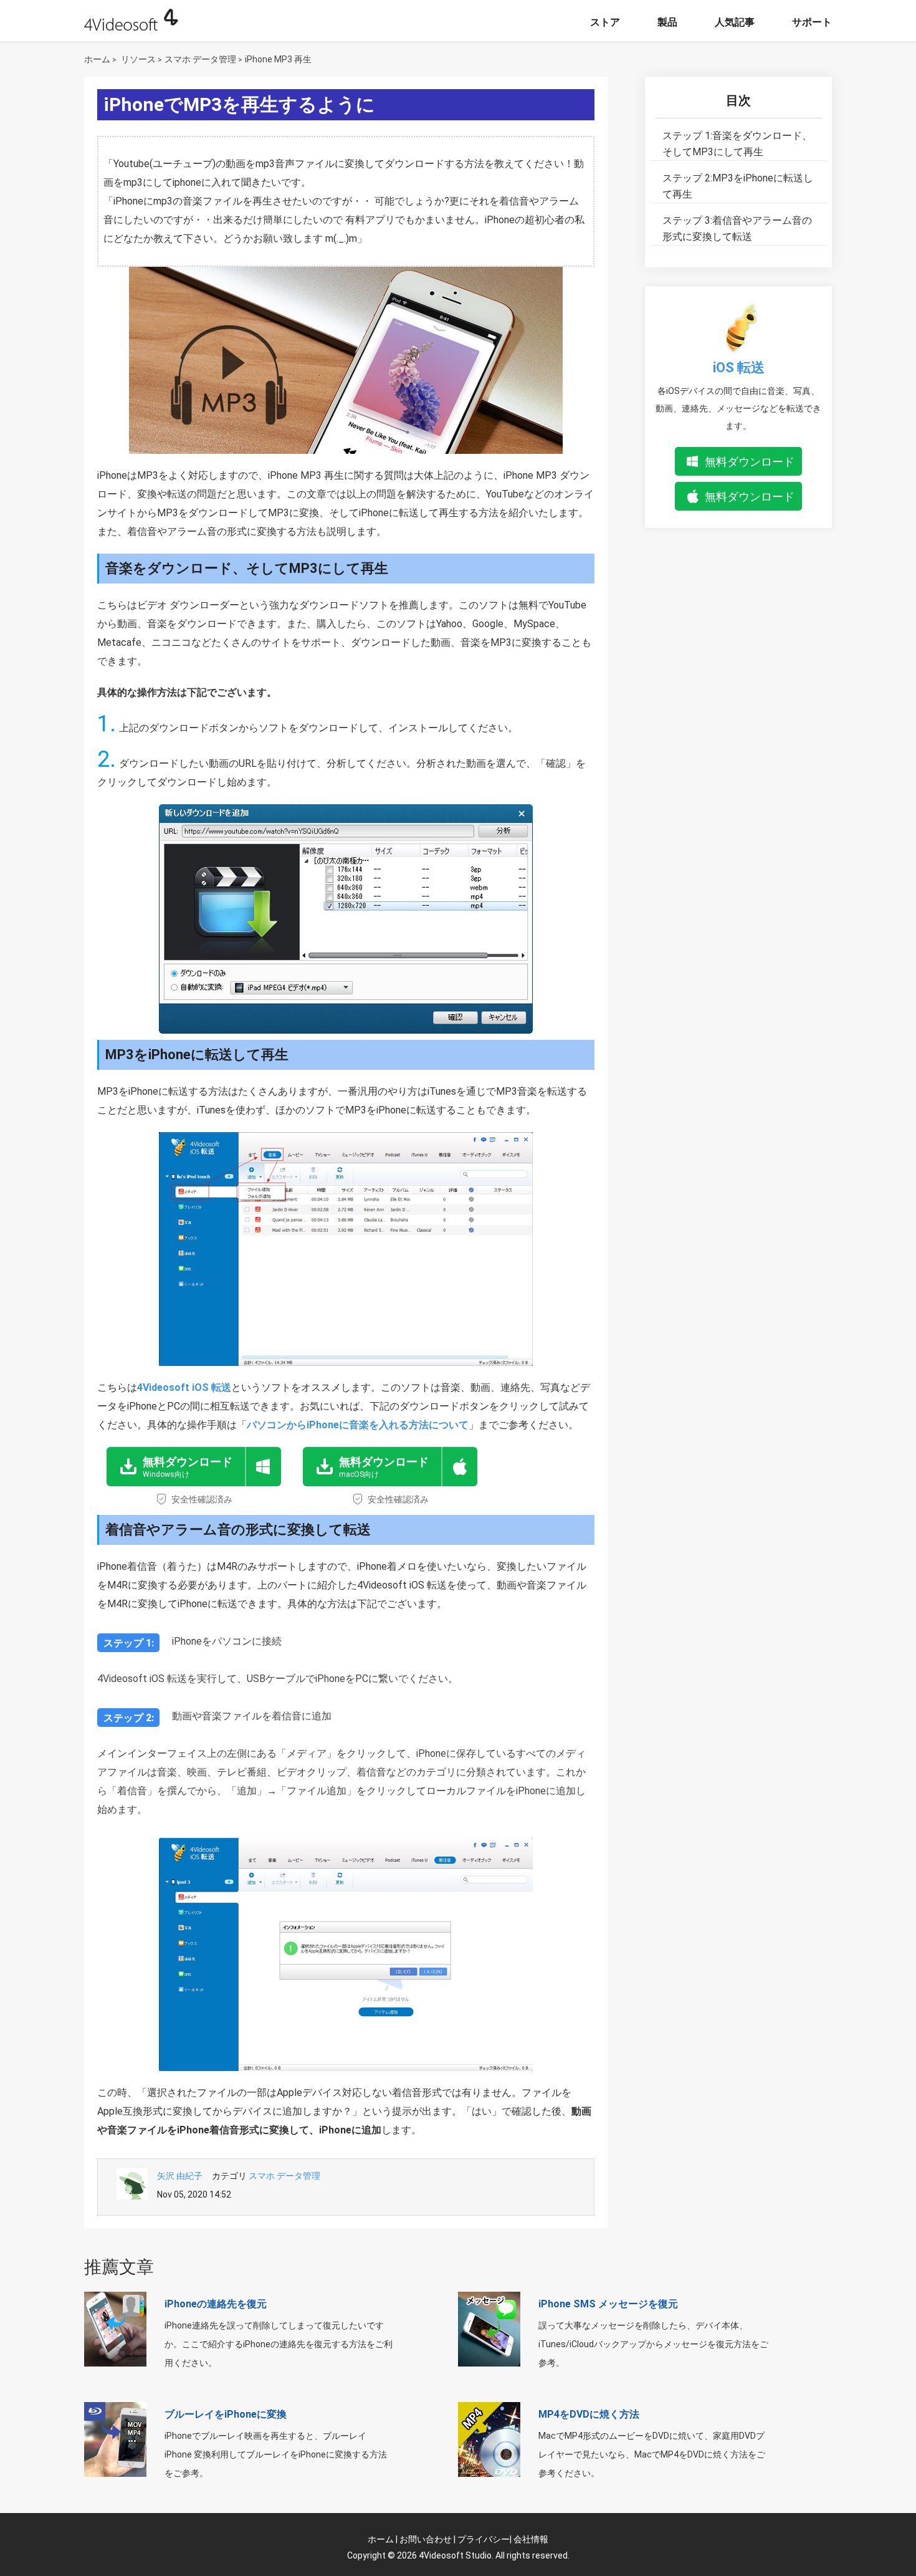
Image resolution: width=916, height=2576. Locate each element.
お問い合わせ (426, 2539)
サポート (812, 22)
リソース (138, 59)
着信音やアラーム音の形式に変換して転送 (737, 228)
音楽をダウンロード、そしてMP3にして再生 (737, 144)
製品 (667, 22)
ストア (605, 22)
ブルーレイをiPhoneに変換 (226, 2414)
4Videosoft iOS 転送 (184, 1387)
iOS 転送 (739, 368)
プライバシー (484, 2539)
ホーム (97, 59)
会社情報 (531, 2539)
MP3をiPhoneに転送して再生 (738, 186)
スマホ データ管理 (200, 59)
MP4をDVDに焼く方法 (589, 2414)
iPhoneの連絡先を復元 (216, 2304)
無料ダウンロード (750, 462)
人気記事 (735, 22)
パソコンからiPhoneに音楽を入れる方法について (358, 1425)
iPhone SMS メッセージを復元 (608, 2304)
